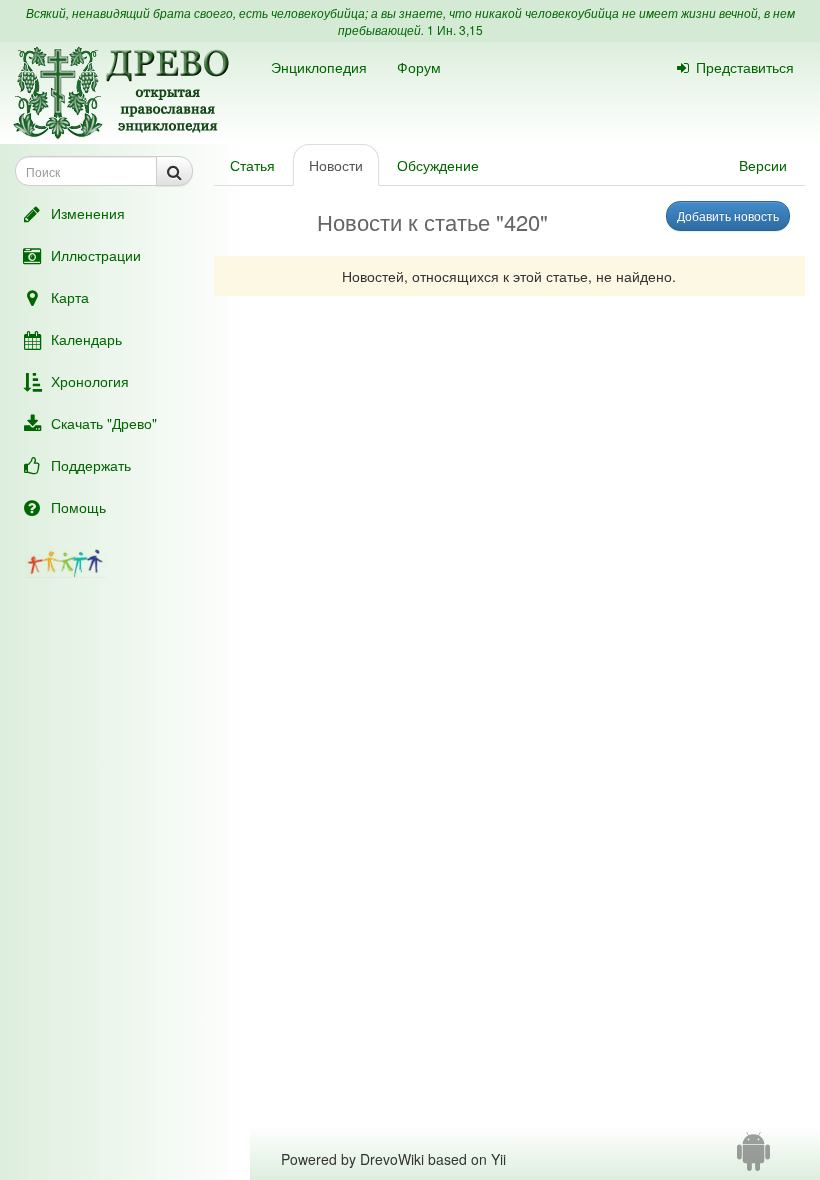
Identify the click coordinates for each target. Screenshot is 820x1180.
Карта (70, 297)
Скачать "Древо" (104, 423)
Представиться (745, 67)
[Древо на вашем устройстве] (753, 1159)
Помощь (78, 507)
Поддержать (91, 465)
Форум (419, 67)
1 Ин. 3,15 (455, 29)
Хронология (90, 381)
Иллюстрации (96, 255)
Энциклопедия (319, 67)
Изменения (88, 213)
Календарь (86, 339)
